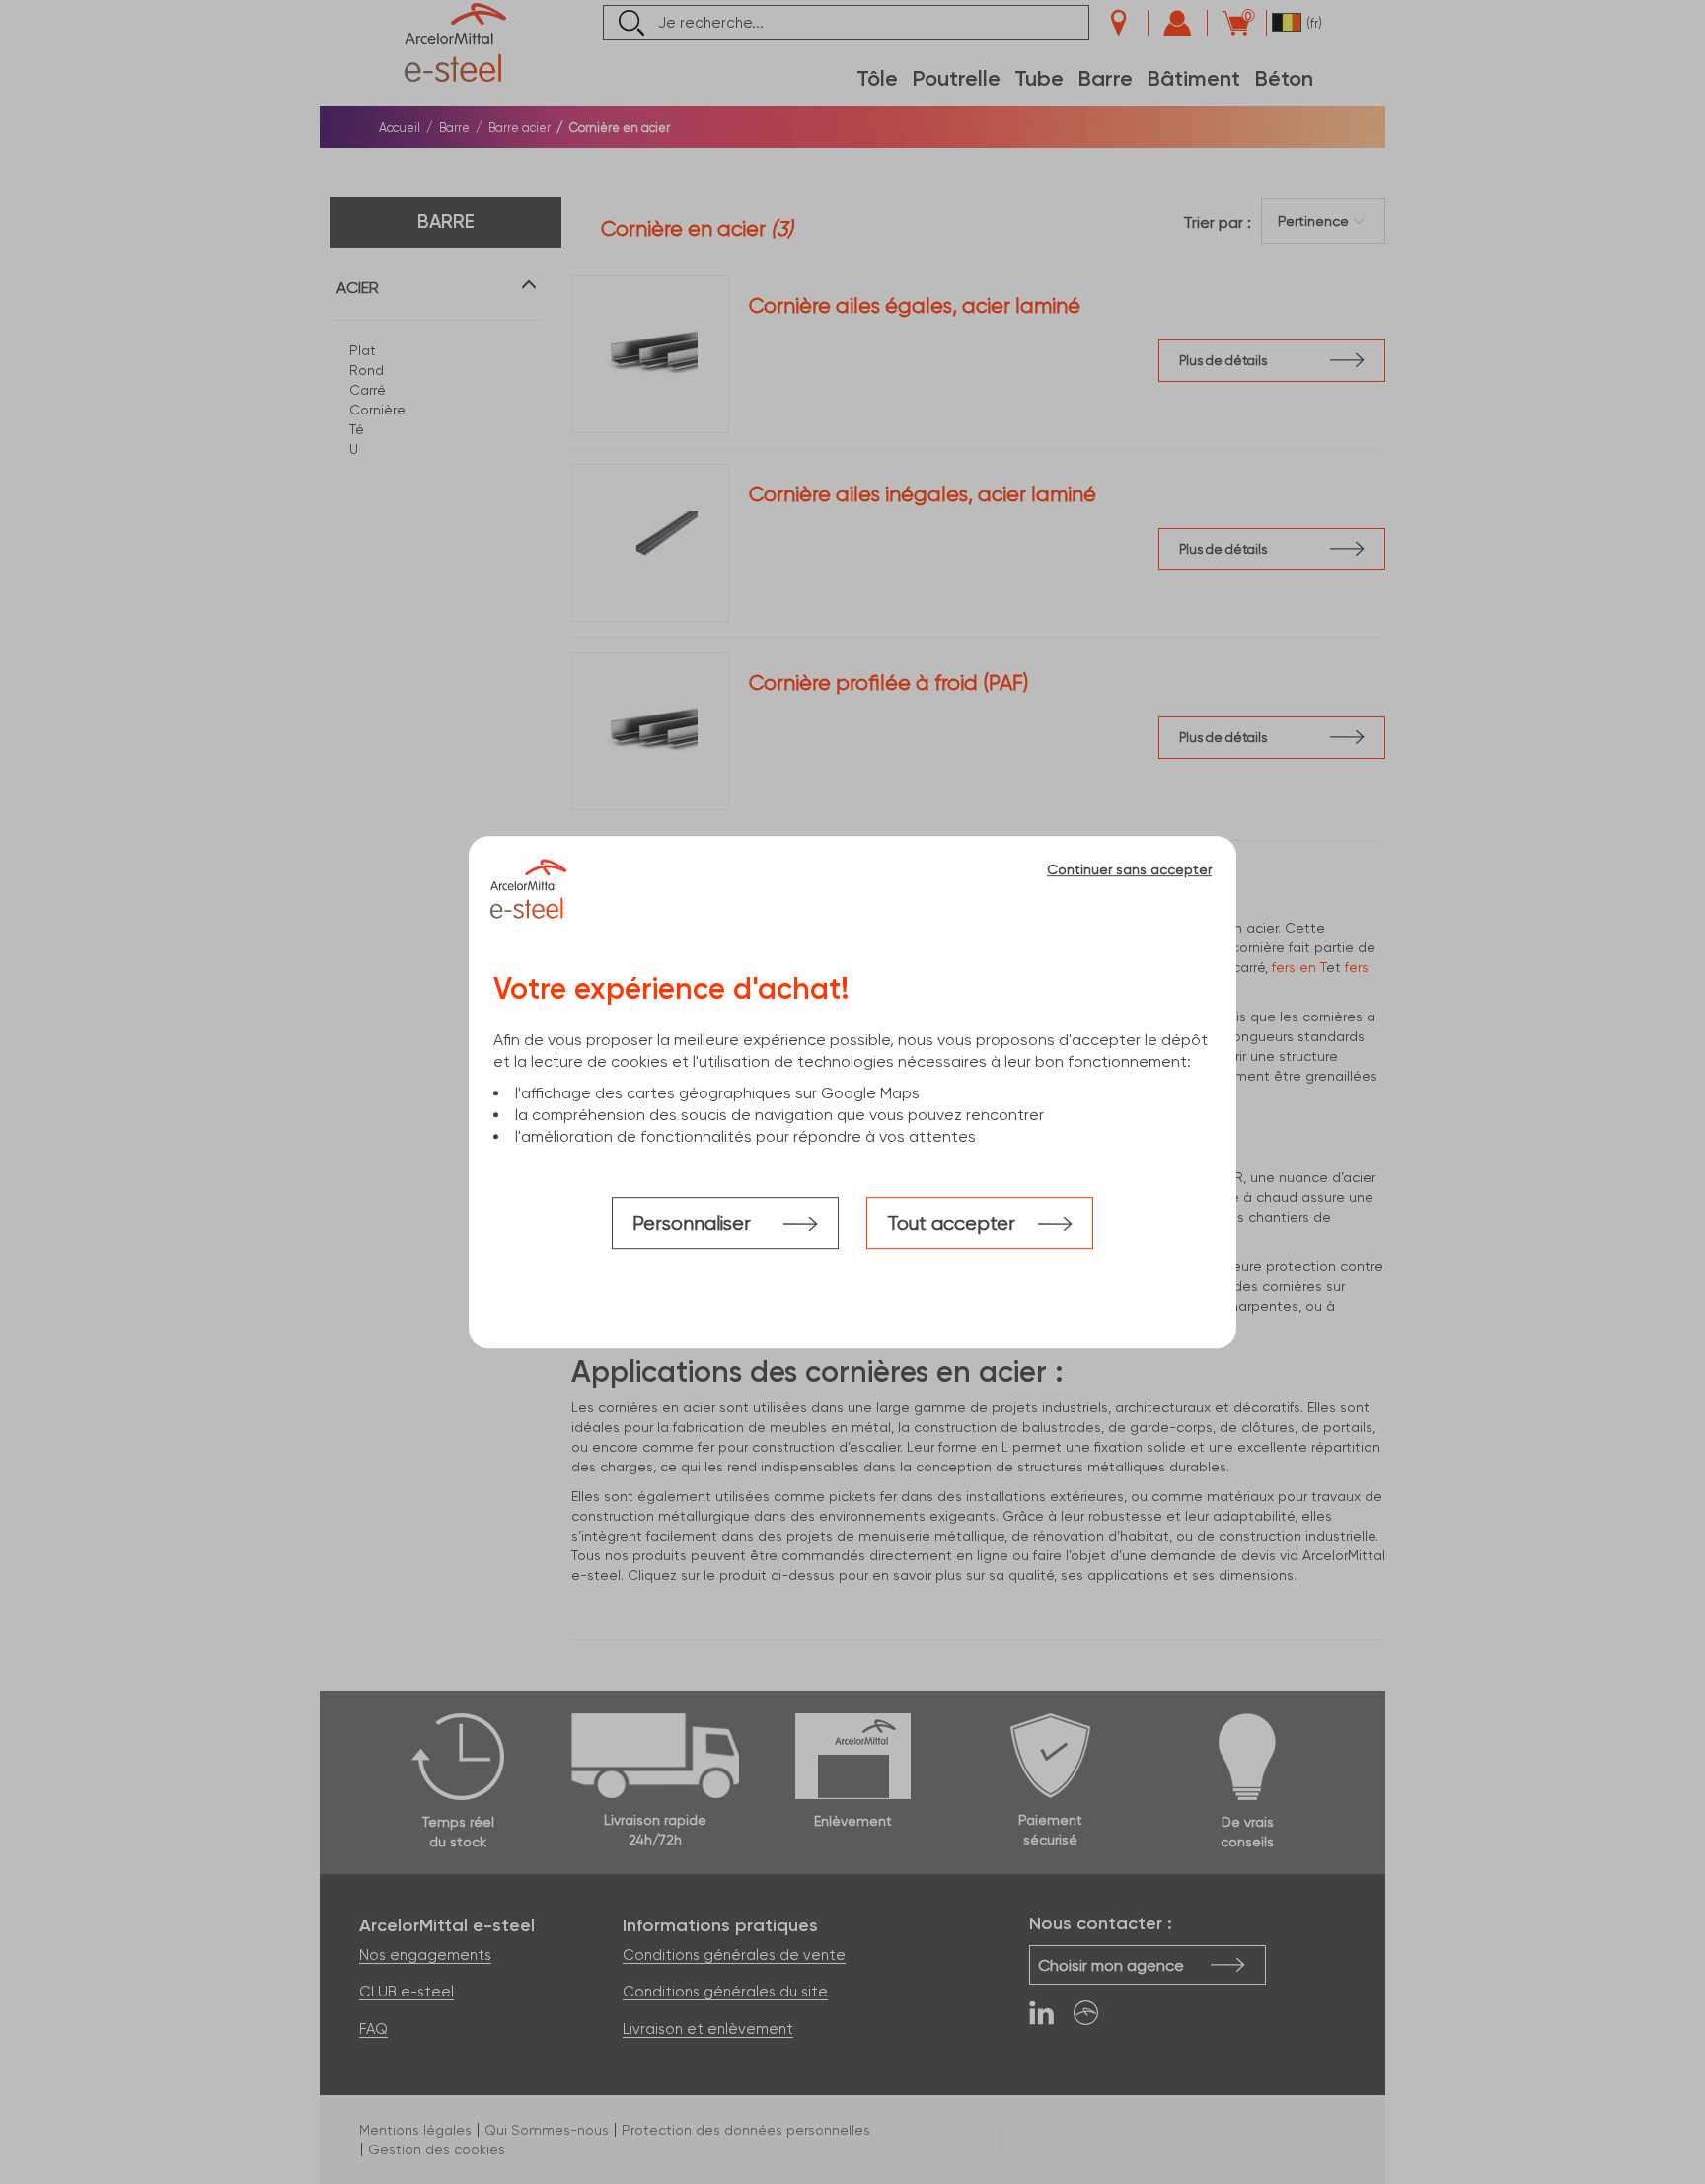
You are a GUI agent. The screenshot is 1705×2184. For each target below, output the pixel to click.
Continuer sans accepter (1129, 869)
